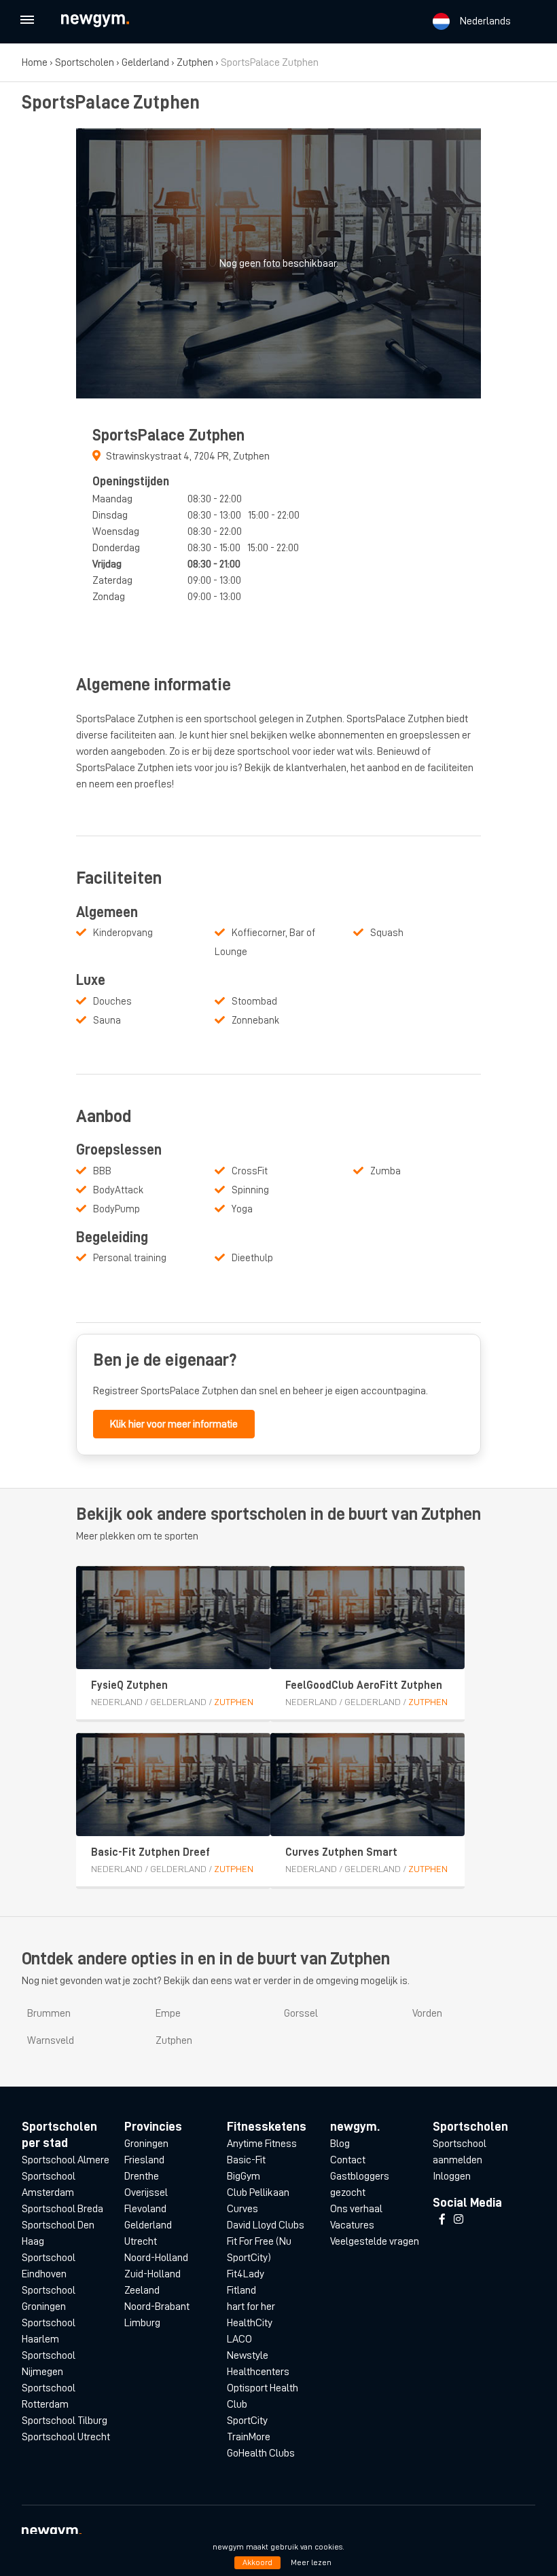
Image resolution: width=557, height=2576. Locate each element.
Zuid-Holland (152, 2274)
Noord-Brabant (157, 2307)
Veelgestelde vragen (375, 2241)
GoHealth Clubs (261, 2453)
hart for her (251, 2307)
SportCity (247, 2421)
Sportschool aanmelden (460, 2152)
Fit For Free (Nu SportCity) (259, 2250)
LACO (239, 2339)
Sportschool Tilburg (65, 2421)
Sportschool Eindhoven (49, 2266)
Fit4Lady (246, 2274)
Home (35, 62)
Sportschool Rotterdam (49, 2396)
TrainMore (249, 2437)
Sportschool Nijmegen (49, 2364)
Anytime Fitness (262, 2144)
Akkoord (257, 2562)
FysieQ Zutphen (129, 1685)
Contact (348, 2160)
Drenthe (142, 2176)
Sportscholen (85, 62)
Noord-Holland (156, 2258)
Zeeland (142, 2290)
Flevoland (145, 2209)
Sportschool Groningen (49, 2298)
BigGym (244, 2176)
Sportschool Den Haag (58, 2233)
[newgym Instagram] (459, 2220)
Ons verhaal (356, 2209)
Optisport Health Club (263, 2396)
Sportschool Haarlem (49, 2331)
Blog (340, 2144)
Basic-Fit (246, 2160)
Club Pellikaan (258, 2192)
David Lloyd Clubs (266, 2225)
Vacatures (352, 2225)
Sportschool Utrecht (66, 2437)
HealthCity (250, 2323)
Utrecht (141, 2241)
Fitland (241, 2290)
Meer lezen (311, 2562)
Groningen (146, 2144)
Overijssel (146, 2192)
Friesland (144, 2160)
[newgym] (107, 21)
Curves (242, 2209)
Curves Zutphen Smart (341, 1852)
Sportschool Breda (62, 2209)
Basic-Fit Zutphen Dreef (150, 1852)
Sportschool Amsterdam (49, 2184)
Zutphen (195, 62)
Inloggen (452, 2176)
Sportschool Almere (66, 2160)
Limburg (142, 2323)
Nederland (117, 1702)
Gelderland (145, 62)
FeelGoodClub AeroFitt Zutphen (364, 1685)
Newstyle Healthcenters (258, 2364)
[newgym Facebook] (442, 2220)
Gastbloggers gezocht (360, 2184)
